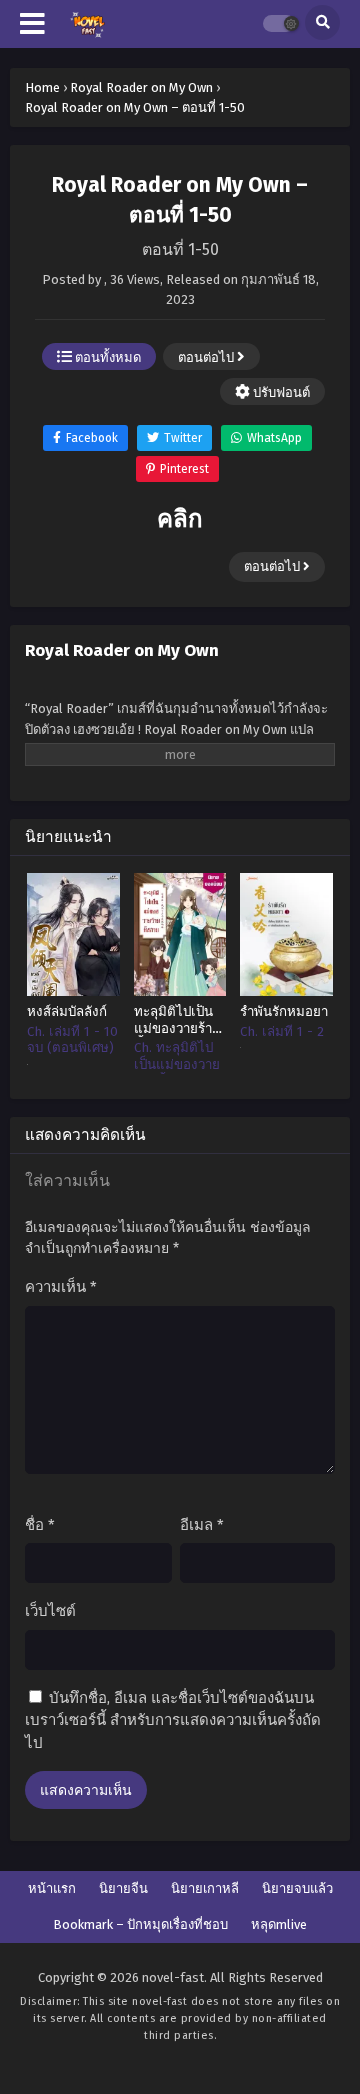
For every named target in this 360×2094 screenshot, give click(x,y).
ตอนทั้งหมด (106, 357)
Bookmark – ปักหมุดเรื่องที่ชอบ (140, 1924)
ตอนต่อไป (207, 357)
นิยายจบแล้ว (297, 1888)
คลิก (180, 519)
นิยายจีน (123, 1888)
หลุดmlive (279, 1924)
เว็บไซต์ (50, 1611)
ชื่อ (40, 1525)
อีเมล (202, 1525)
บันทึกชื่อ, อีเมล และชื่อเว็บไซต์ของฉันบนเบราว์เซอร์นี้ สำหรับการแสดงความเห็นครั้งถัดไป (173, 1720)
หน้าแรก (52, 1888)
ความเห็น (61, 1287)
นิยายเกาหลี (205, 1888)
